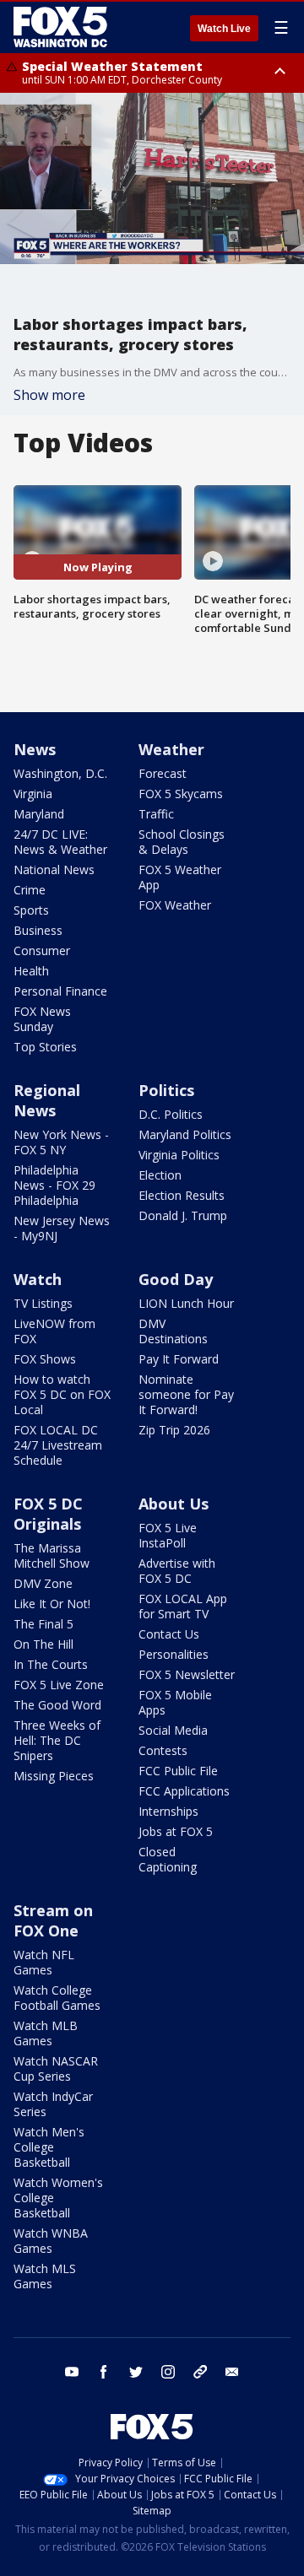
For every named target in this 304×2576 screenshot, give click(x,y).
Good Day (176, 1279)
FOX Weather (175, 905)
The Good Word (57, 1705)
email (232, 2372)
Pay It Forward (179, 1359)
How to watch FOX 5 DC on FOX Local (62, 1394)
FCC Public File (178, 1771)
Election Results (182, 1195)
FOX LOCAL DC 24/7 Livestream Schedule (58, 1445)
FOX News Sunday (42, 1019)
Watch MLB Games (46, 2033)
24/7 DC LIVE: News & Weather (60, 842)
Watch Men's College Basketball (49, 2147)
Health (31, 971)
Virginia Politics (179, 1155)
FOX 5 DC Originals (48, 1514)
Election (160, 1175)
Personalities (174, 1654)
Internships (168, 1811)
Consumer (42, 950)
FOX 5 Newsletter (187, 1674)
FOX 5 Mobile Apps (175, 1702)
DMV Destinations (173, 1331)
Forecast (163, 773)
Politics (166, 1090)
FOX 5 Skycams (181, 794)
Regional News (47, 1100)
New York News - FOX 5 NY (61, 1142)
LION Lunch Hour (186, 1303)
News (35, 749)
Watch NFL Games (44, 1962)
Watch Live (224, 29)
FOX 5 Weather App (180, 877)
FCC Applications (184, 1791)
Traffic (156, 814)
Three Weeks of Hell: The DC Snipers (57, 1740)
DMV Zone (43, 1583)
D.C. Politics (171, 1114)
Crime (30, 890)
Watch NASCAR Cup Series (56, 2068)
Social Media (173, 1730)
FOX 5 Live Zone (59, 1685)
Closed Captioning (168, 1859)
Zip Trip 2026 (174, 1430)
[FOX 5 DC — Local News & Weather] (62, 27)
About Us (174, 1504)
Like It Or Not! (52, 1604)
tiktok (200, 2372)
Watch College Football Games (57, 1998)
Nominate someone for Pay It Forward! (186, 1394)
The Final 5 (43, 1624)
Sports (31, 910)
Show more (49, 395)
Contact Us (169, 1634)
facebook (104, 2372)
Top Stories (45, 1047)
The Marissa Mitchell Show (52, 1555)
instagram (168, 2372)
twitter (136, 2372)
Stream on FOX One (53, 1920)
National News (54, 869)
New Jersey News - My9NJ (62, 1228)
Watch (38, 1279)
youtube (72, 2372)
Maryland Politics (185, 1134)
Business (38, 930)
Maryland (39, 814)
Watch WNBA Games (51, 2241)
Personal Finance (60, 991)
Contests (163, 1750)
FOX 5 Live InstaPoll (168, 1535)
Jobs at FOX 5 (176, 1831)
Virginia (33, 794)
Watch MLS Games (45, 2276)
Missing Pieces (54, 1776)
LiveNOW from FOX (54, 1331)
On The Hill (43, 1644)
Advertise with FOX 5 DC (177, 1571)
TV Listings (43, 1303)
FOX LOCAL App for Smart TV (183, 1606)
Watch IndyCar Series (53, 2104)
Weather (171, 749)
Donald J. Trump (183, 1215)
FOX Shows (45, 1359)
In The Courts (51, 1664)
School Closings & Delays (182, 842)
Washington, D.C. (60, 773)
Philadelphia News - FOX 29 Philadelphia (54, 1185)
